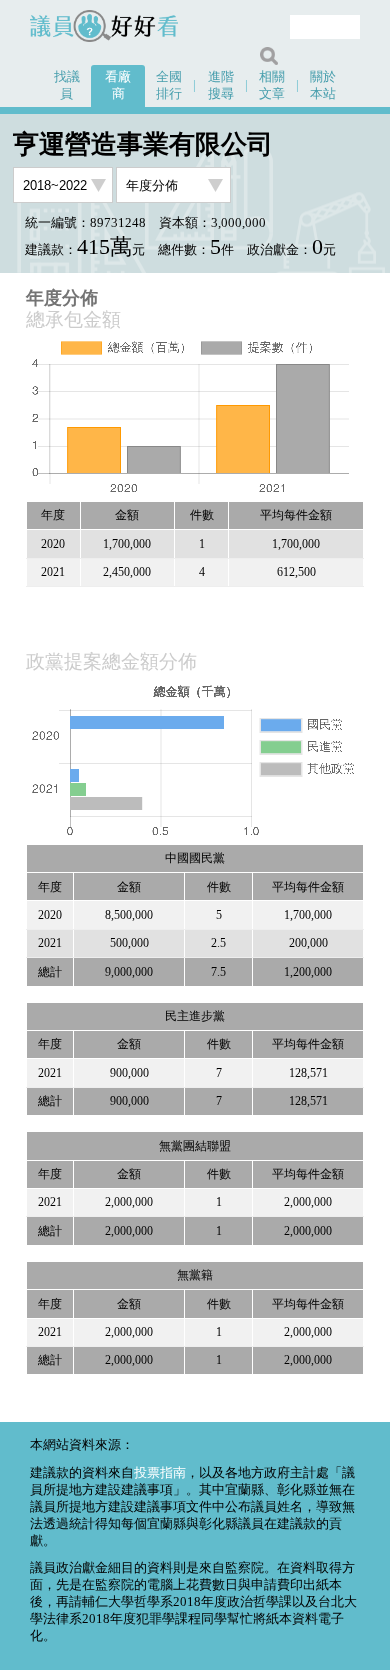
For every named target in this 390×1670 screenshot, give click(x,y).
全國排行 (169, 85)
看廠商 (118, 85)
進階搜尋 (221, 85)
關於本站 (323, 85)
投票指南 (160, 1473)
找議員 (67, 85)
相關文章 (272, 85)
